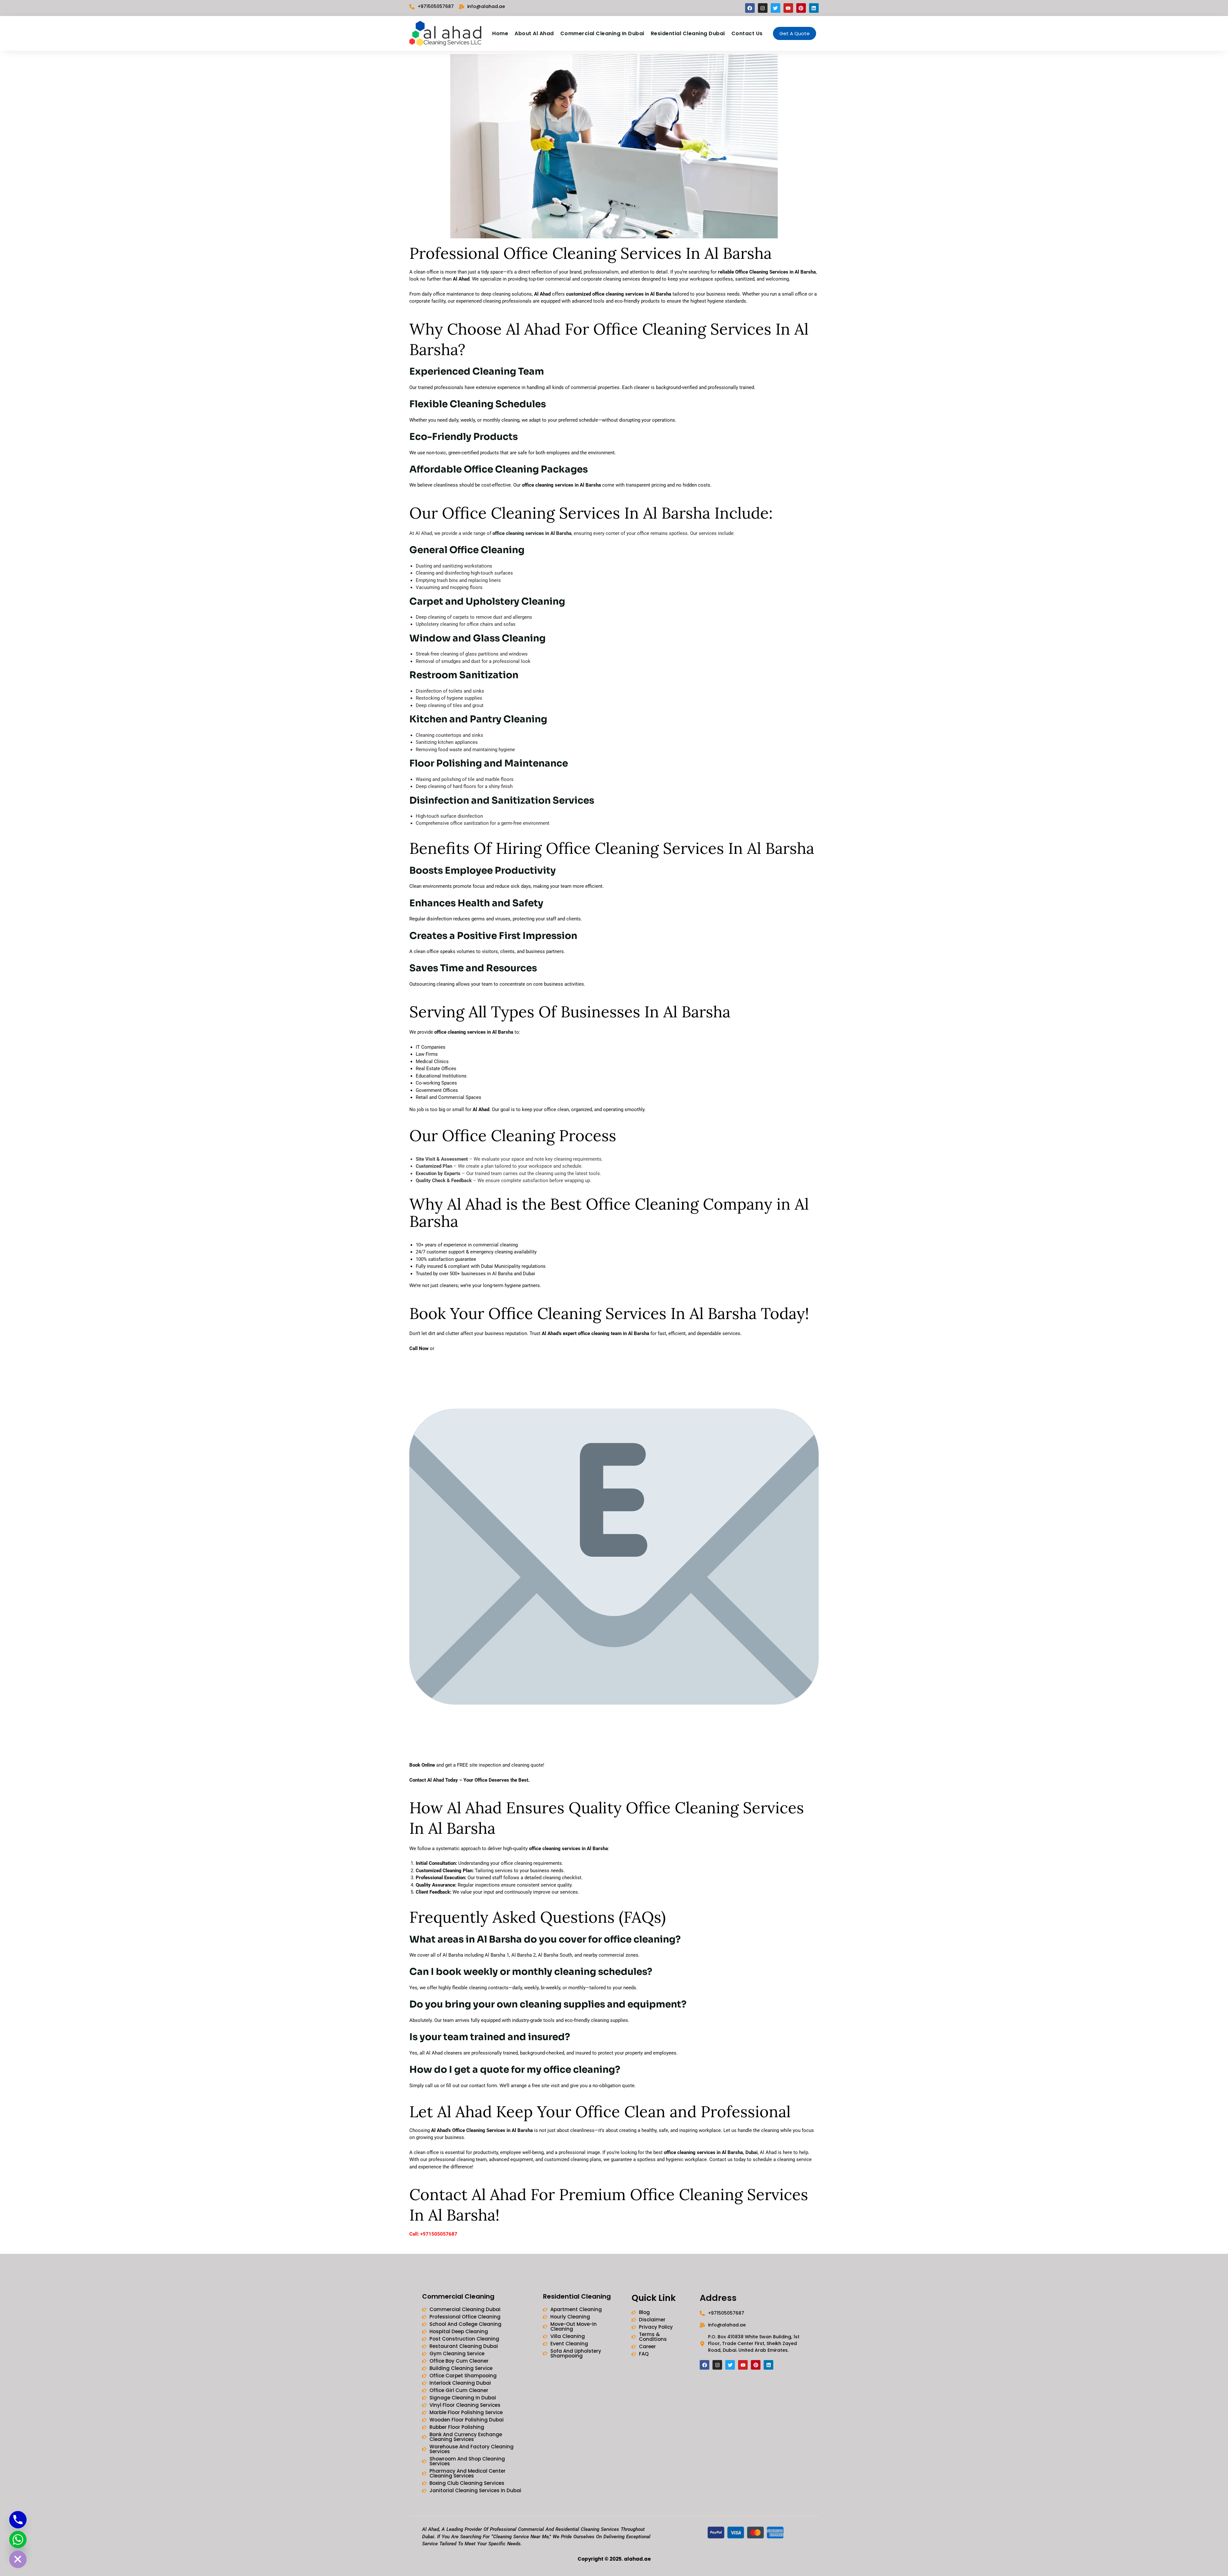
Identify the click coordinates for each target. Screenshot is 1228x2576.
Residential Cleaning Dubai (688, 33)
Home (500, 33)
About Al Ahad (534, 33)
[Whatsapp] (18, 2540)
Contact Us (747, 33)
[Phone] (18, 2520)
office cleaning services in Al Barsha (532, 533)
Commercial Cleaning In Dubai (602, 33)
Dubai (752, 2152)
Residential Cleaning (577, 2296)
